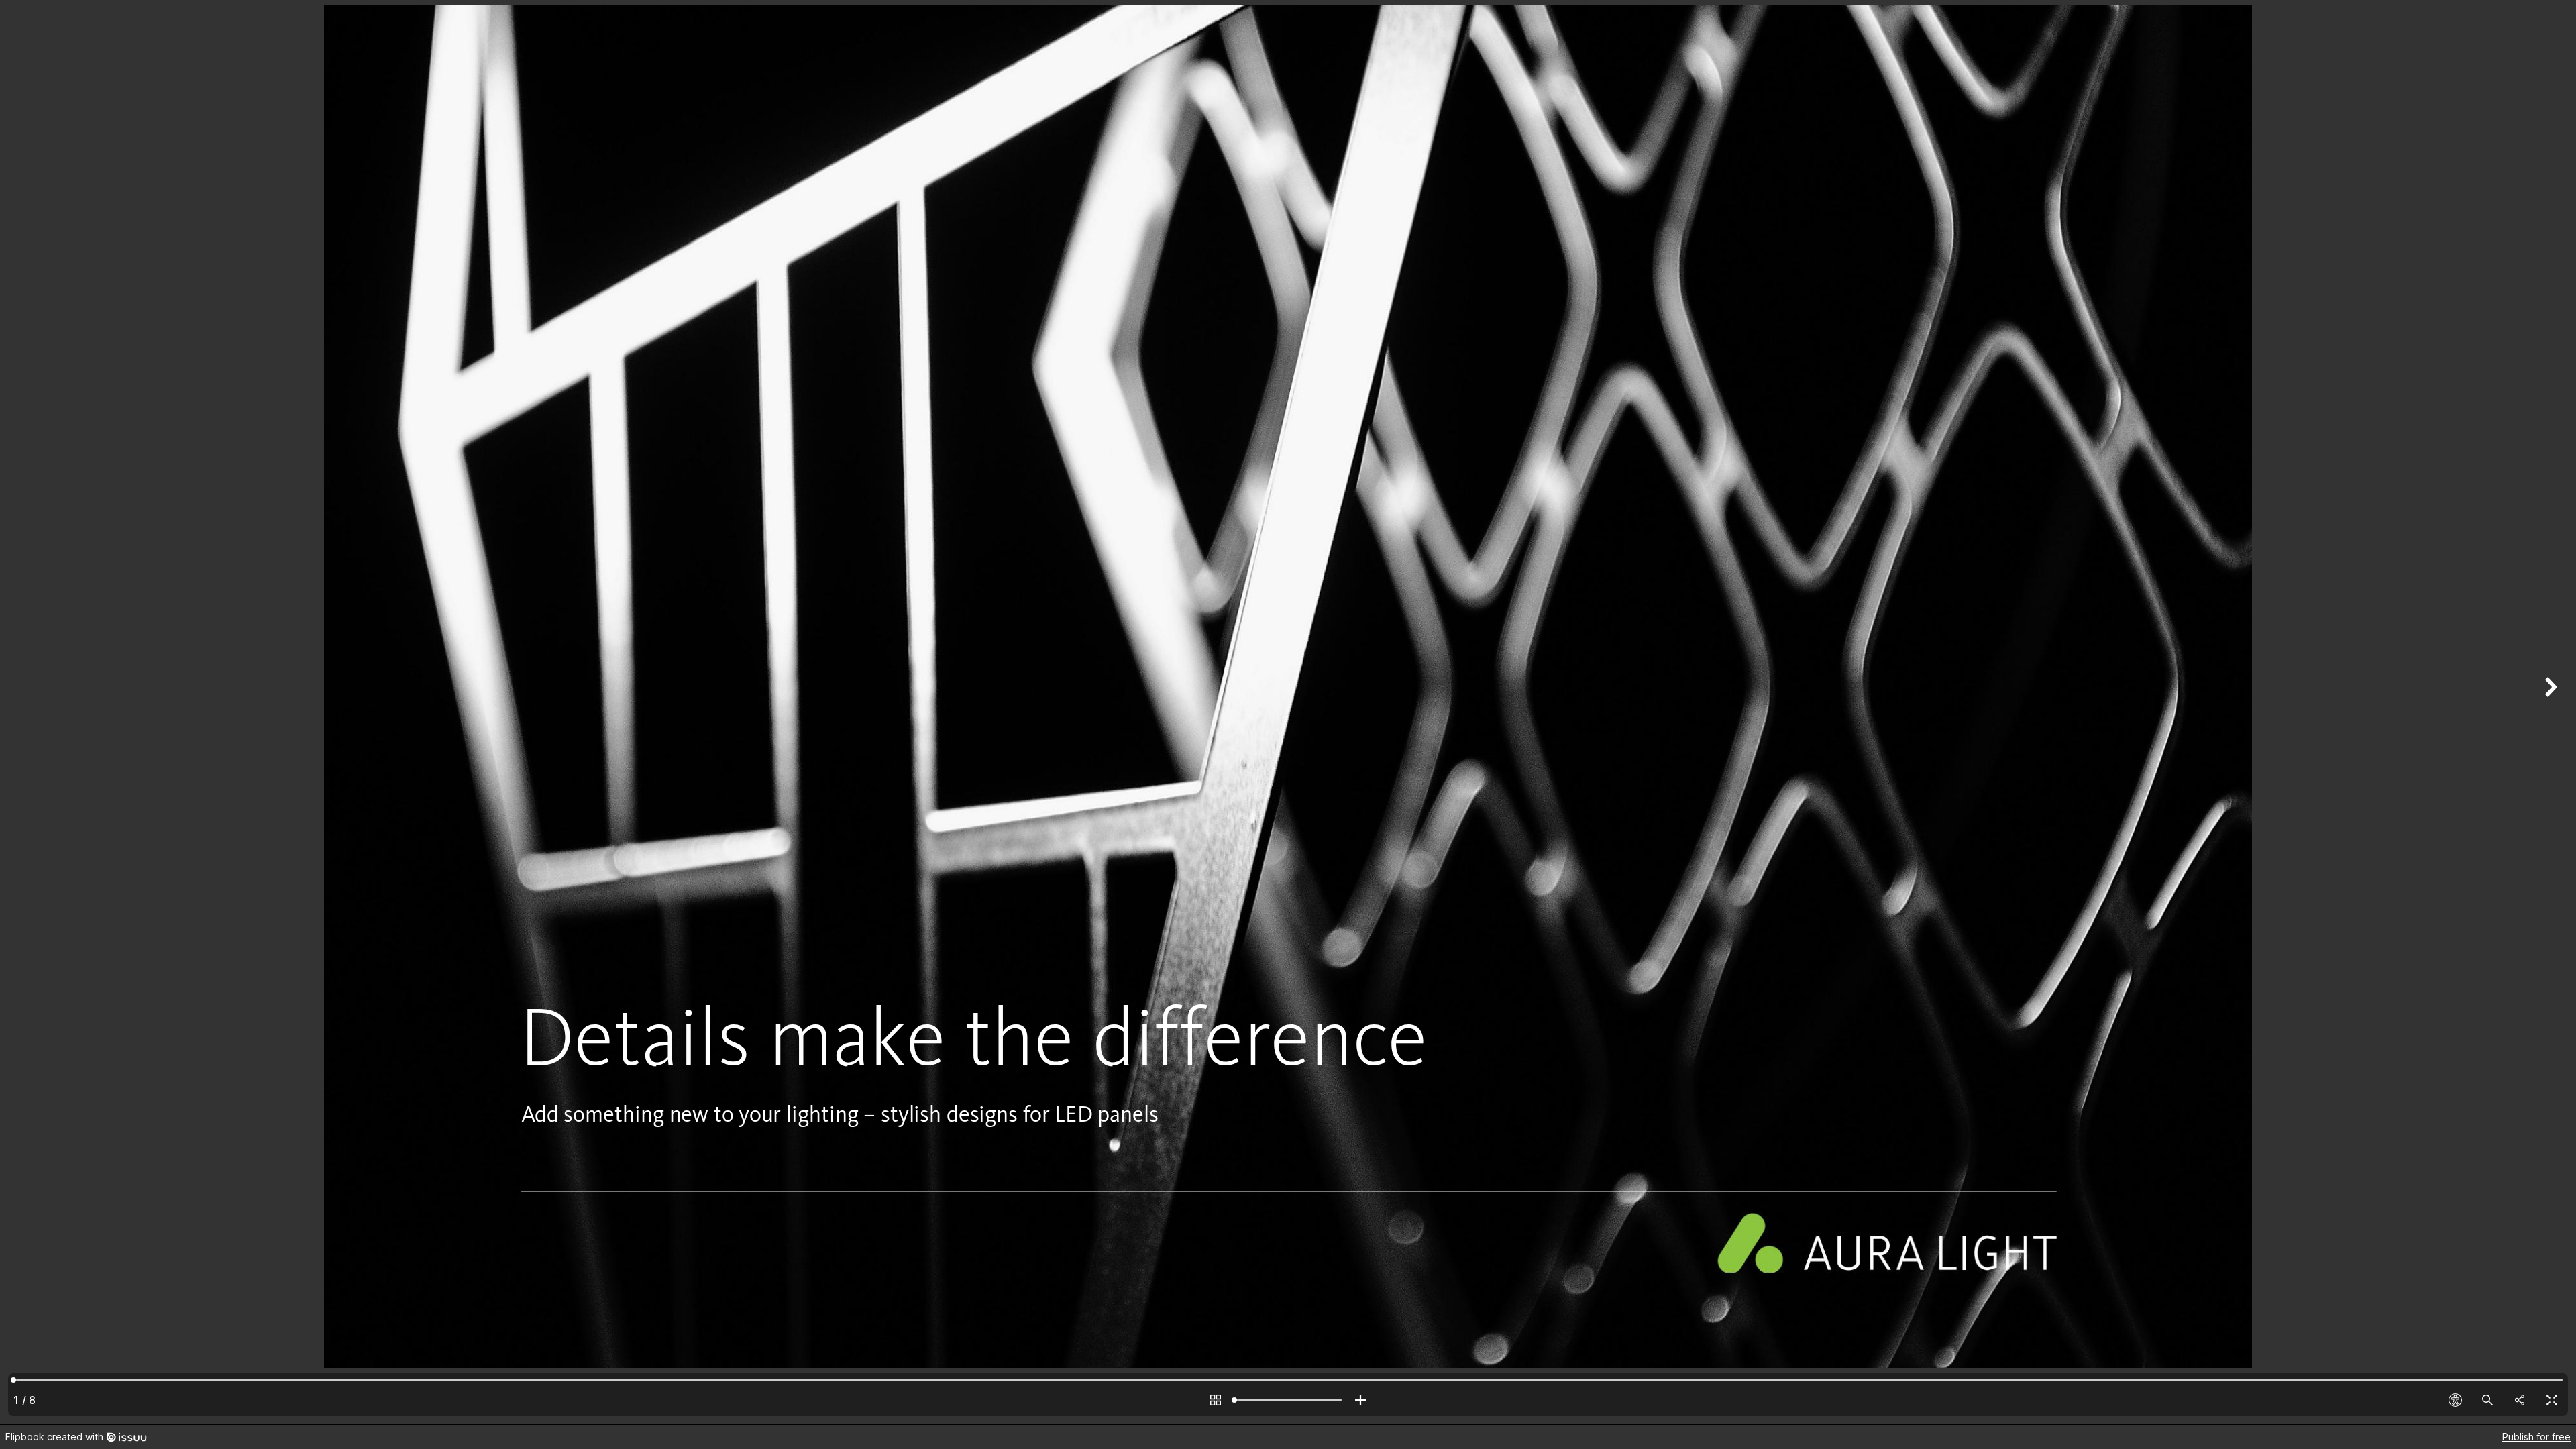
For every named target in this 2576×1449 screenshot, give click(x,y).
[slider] (1288, 1400)
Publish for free (2536, 1437)
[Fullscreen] (2552, 1400)
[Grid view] (1216, 1400)
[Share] (2520, 1400)
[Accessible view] (2455, 1400)
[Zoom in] (1360, 1400)
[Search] (2487, 1400)
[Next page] (2549, 712)
